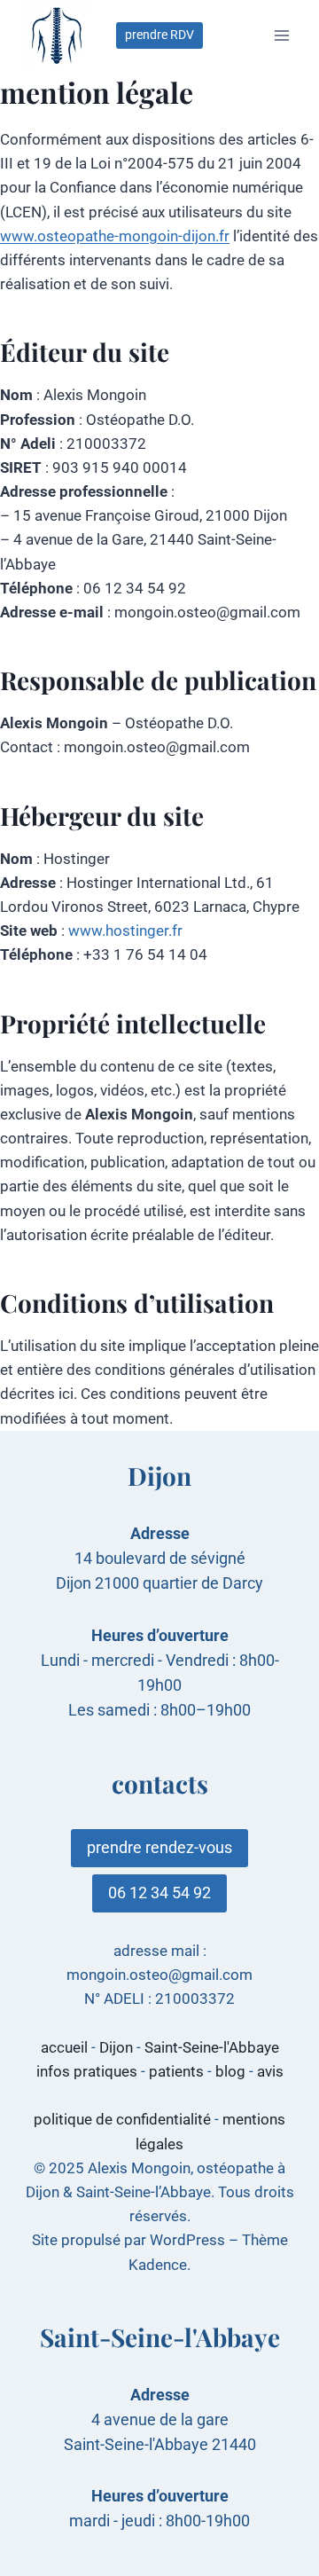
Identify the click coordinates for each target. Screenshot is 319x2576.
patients (176, 2071)
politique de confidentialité (122, 2119)
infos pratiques (87, 2071)
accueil (64, 2047)
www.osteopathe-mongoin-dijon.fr (115, 236)
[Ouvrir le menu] (281, 35)
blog (230, 2071)
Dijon (116, 2047)
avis (270, 2071)
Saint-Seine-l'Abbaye (212, 2047)
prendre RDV (159, 35)
